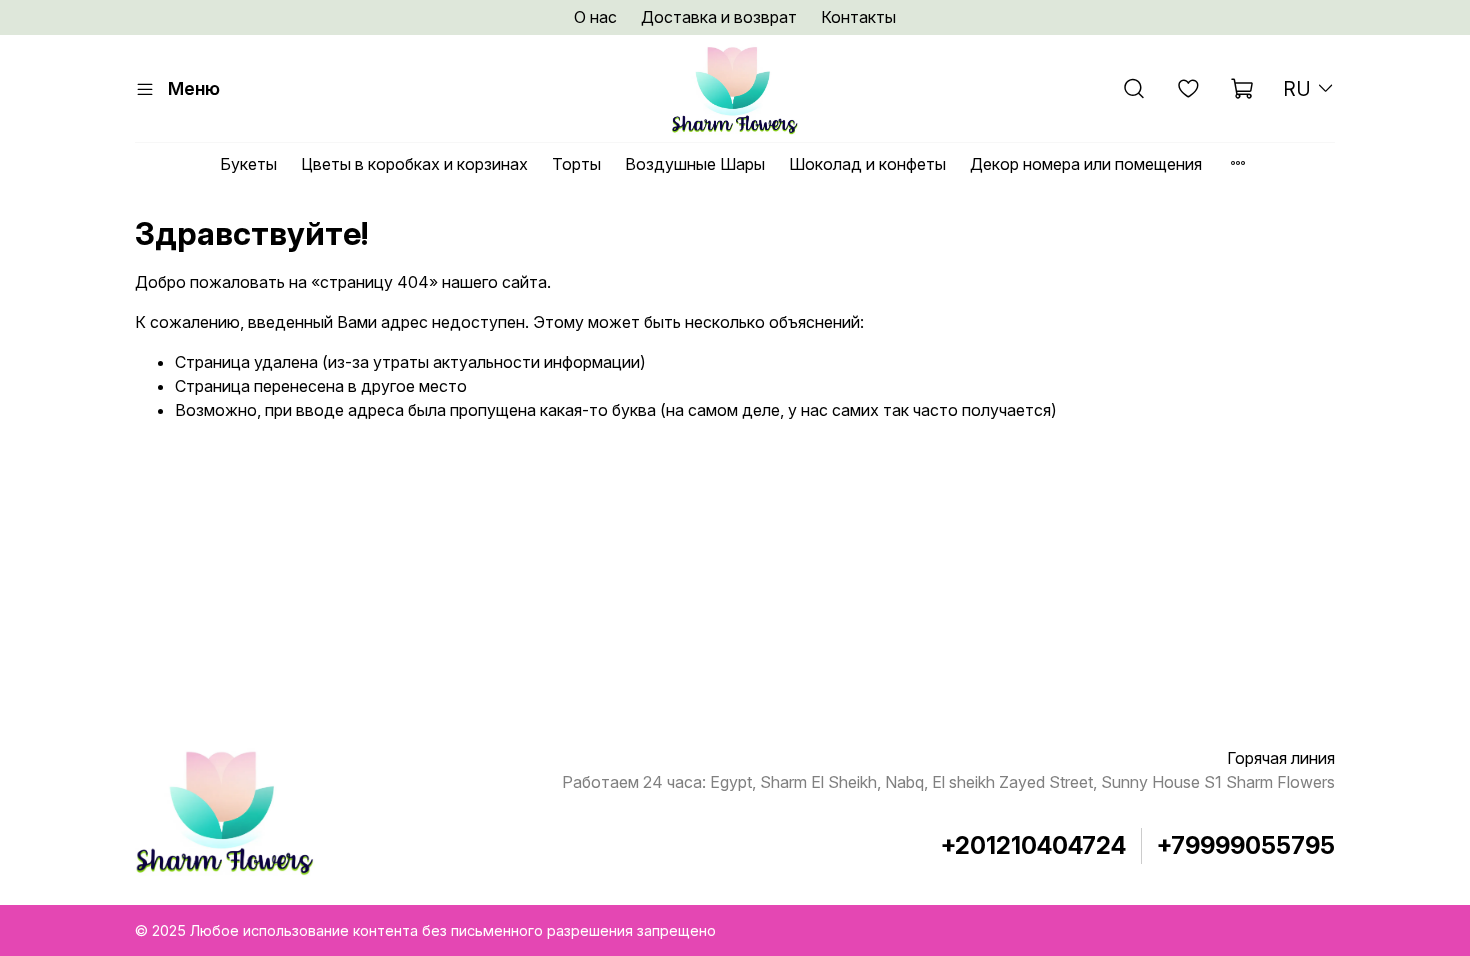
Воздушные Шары (695, 164)
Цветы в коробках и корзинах (414, 164)
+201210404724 (1033, 845)
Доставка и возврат (719, 17)
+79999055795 (1246, 845)
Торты (576, 164)
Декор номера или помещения (1086, 164)
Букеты (248, 164)
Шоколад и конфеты (867, 164)
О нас (595, 17)
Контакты (858, 17)
